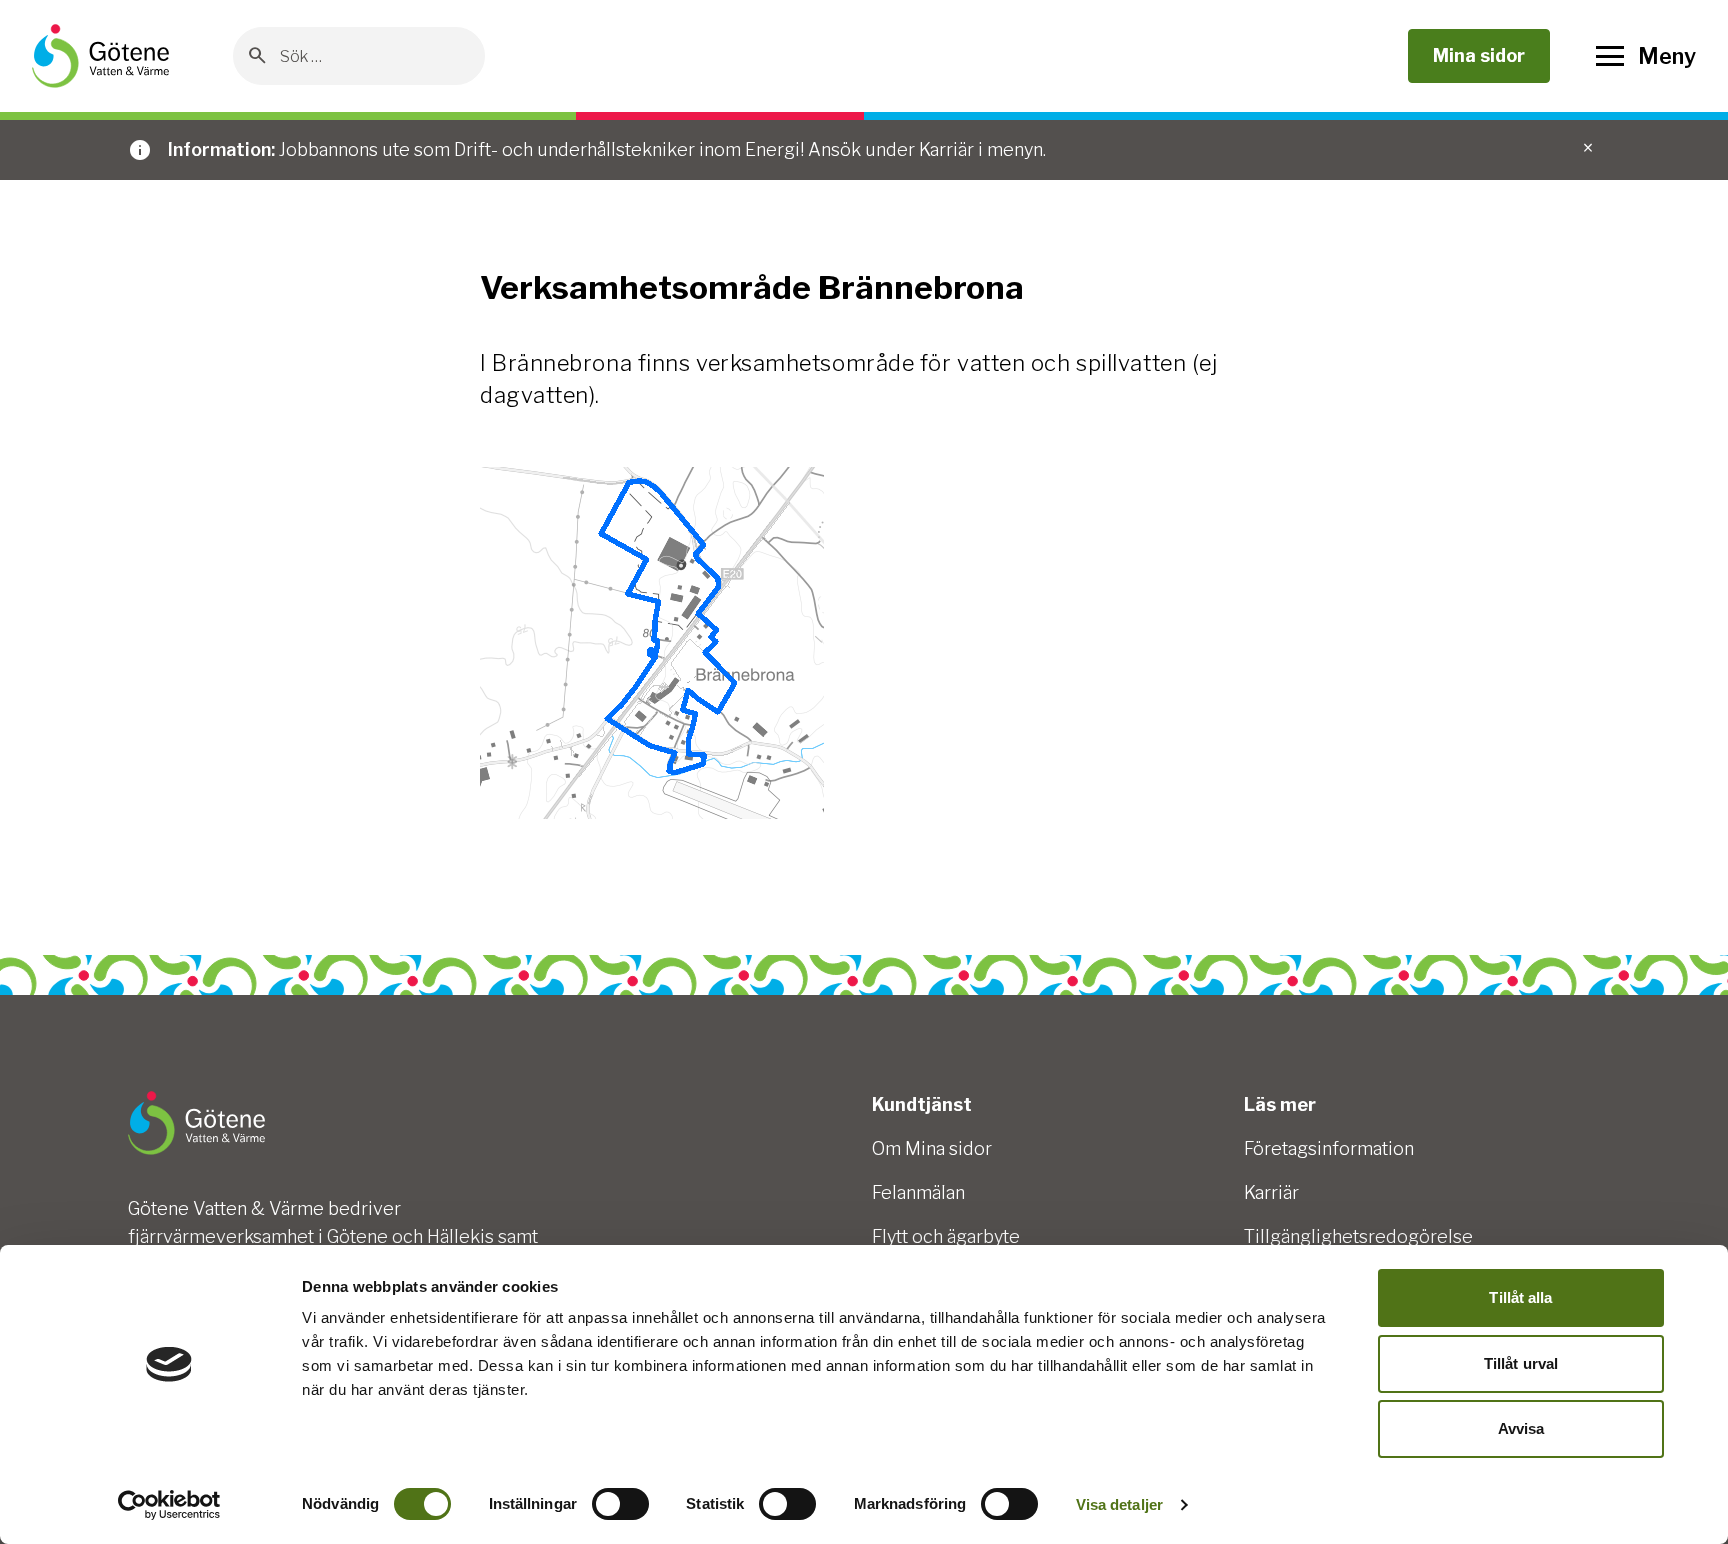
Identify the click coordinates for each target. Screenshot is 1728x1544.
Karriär (1271, 1192)
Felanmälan (918, 1192)
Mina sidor (1479, 55)
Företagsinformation (1329, 1148)
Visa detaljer (1119, 1504)
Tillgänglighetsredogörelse (1358, 1236)
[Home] (100, 56)
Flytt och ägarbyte (946, 1236)
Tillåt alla (1520, 1297)
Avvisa (1521, 1428)
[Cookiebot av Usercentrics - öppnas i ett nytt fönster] (169, 1505)
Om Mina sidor (932, 1148)
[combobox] (374, 56)
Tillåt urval (1521, 1363)
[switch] (620, 1504)
